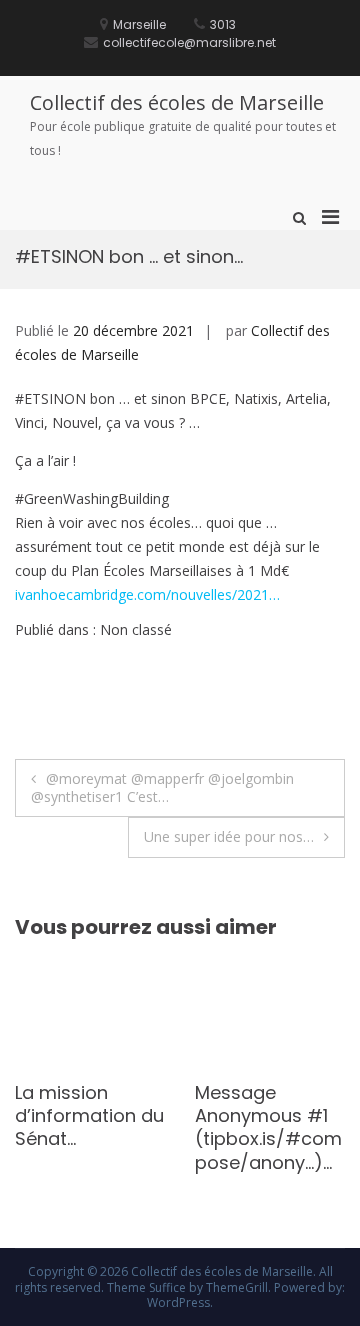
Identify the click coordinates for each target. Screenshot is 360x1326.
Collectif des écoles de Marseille (177, 102)
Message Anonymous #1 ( (241, 1116)
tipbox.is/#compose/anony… (248, 1150)
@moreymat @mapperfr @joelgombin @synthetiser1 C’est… (162, 787)
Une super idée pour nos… (229, 836)
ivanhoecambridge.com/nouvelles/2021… (147, 594)
